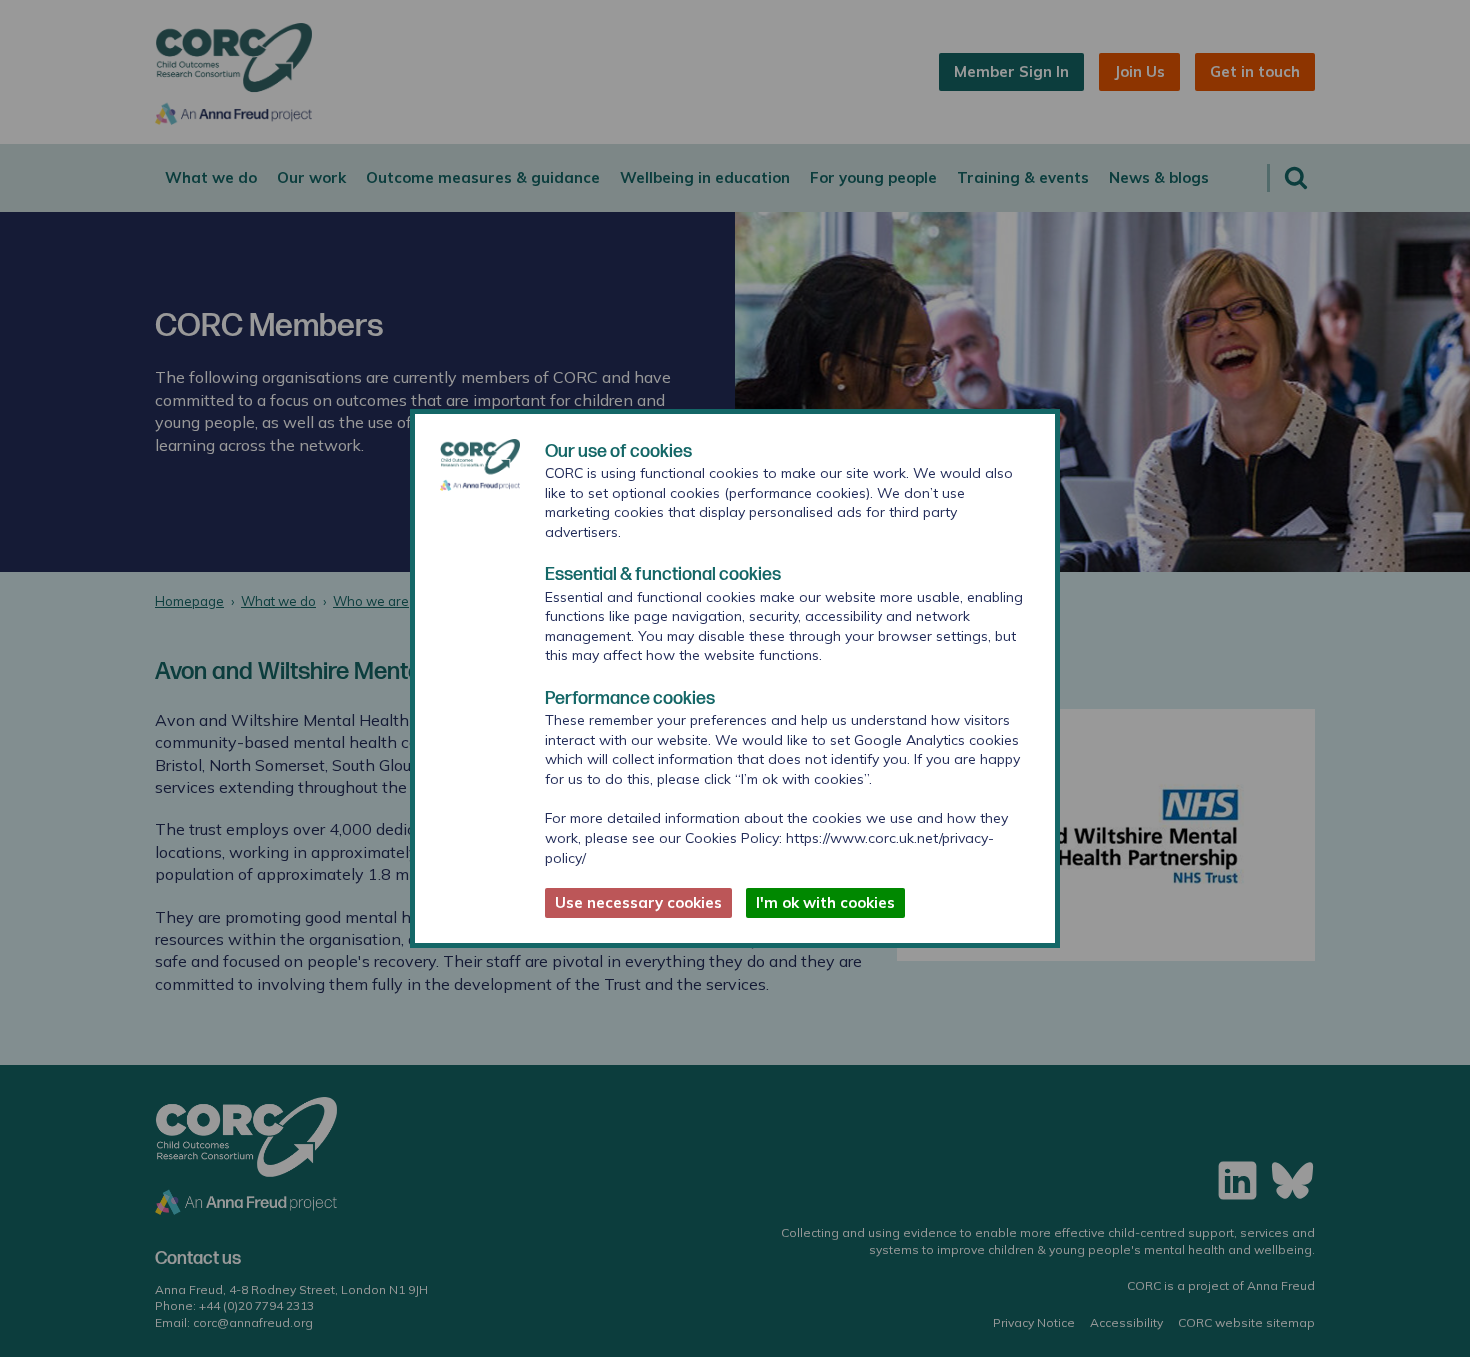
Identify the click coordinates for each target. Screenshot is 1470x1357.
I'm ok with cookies (825, 902)
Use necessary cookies (638, 902)
